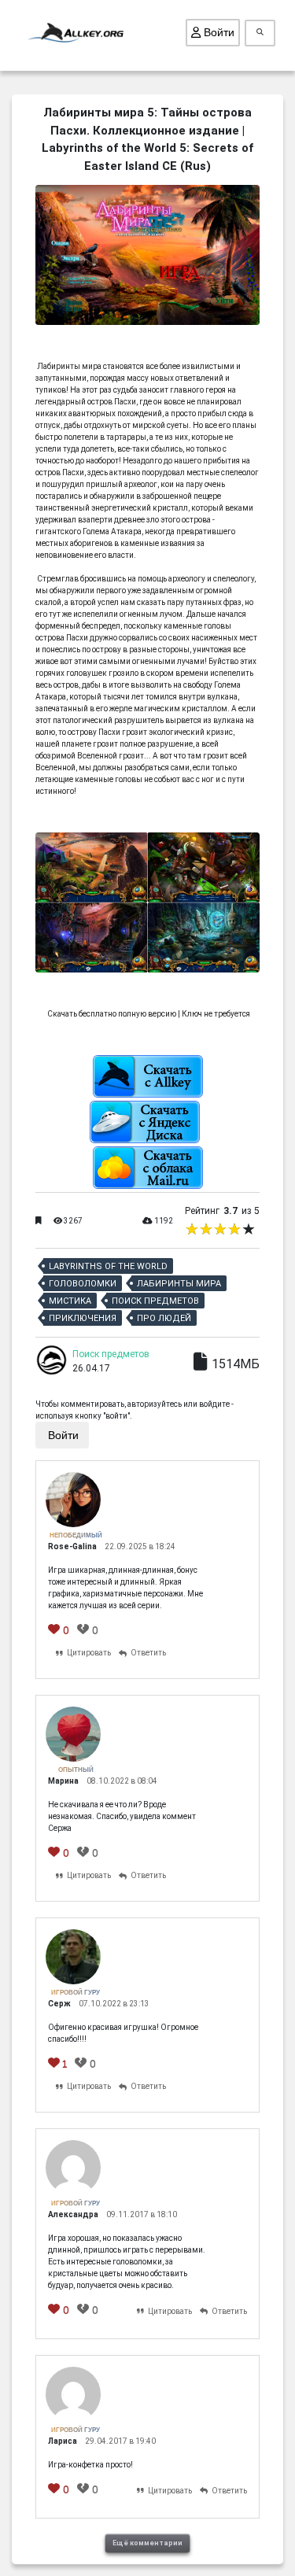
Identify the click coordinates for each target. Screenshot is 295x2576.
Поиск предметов (155, 1301)
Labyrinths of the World (108, 1266)
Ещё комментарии (147, 2543)
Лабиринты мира (179, 1284)
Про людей (164, 1318)
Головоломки (83, 1284)
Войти (218, 32)
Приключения (83, 1318)
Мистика (70, 1301)
